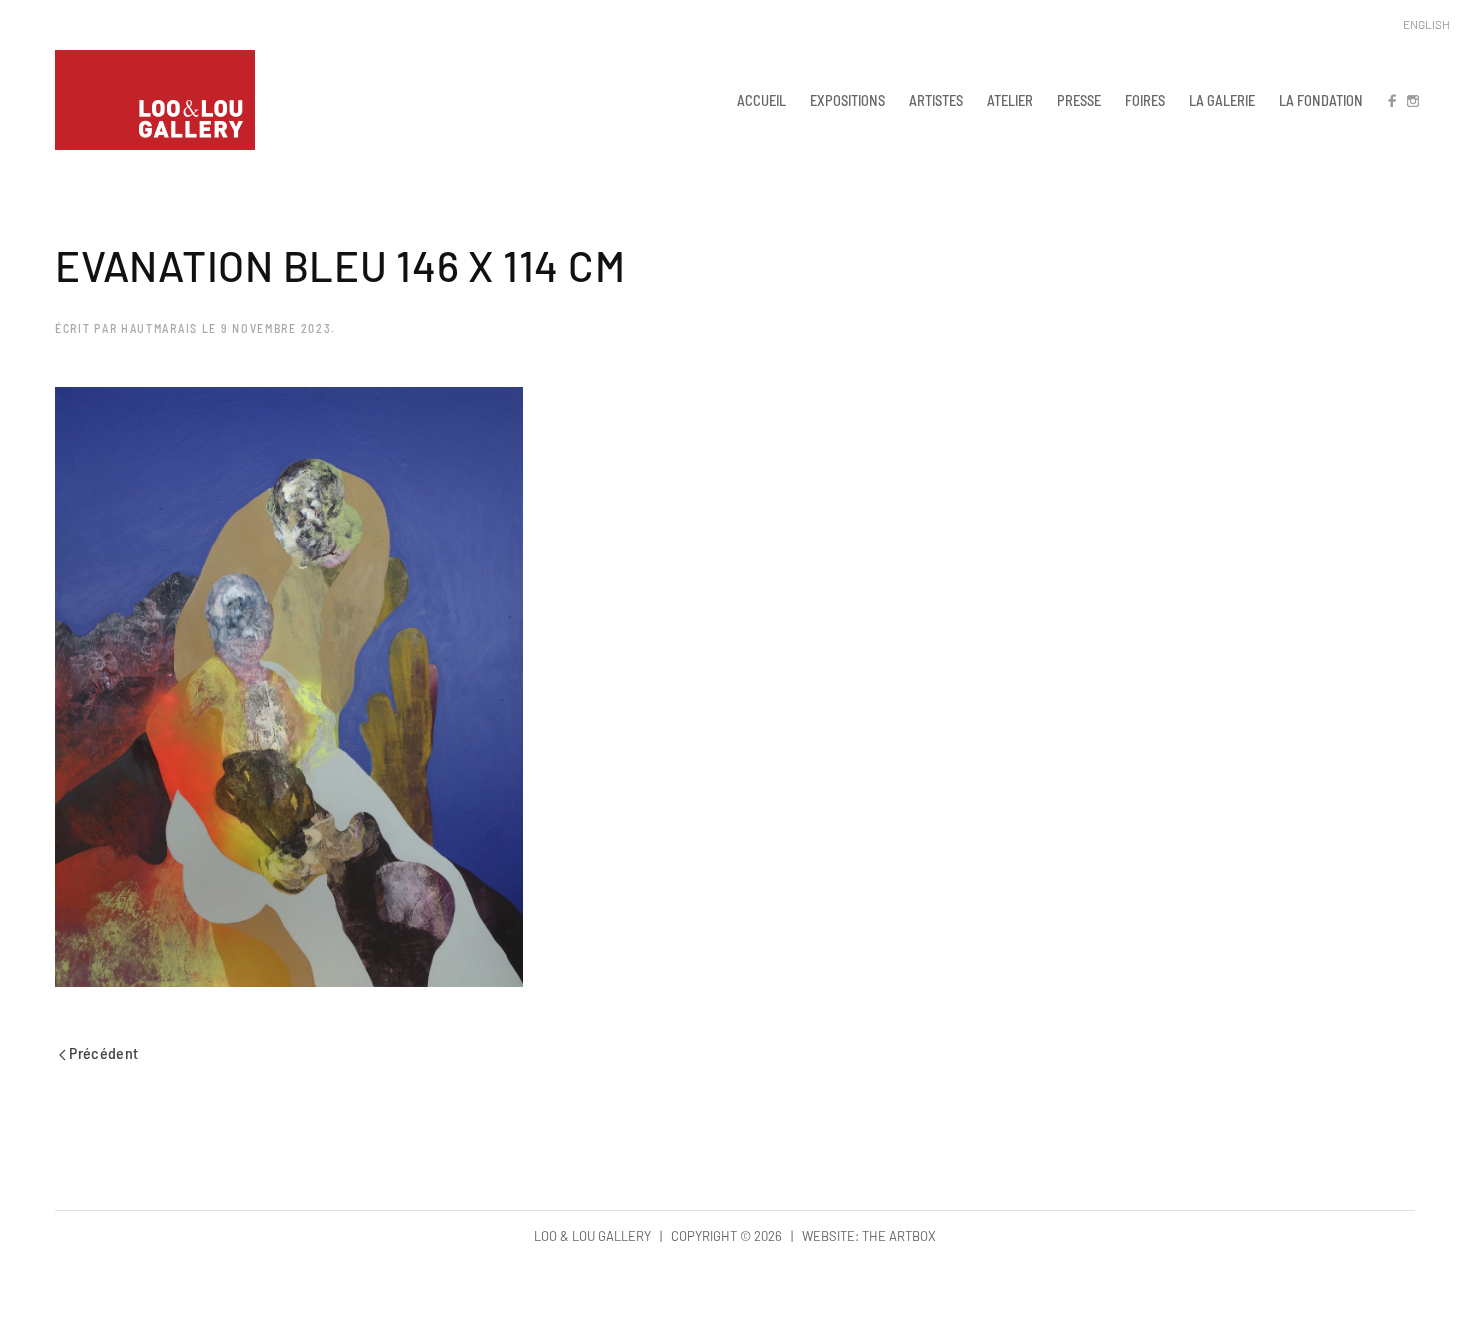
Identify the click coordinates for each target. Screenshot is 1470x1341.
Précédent (102, 1052)
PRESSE (1079, 100)
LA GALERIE (1222, 100)
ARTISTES (936, 100)
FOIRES (1145, 100)
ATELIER (1010, 100)
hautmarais (159, 328)
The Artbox (899, 1236)
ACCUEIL (761, 100)
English (1426, 24)
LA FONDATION (1321, 100)
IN (1412, 100)
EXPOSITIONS (847, 100)
